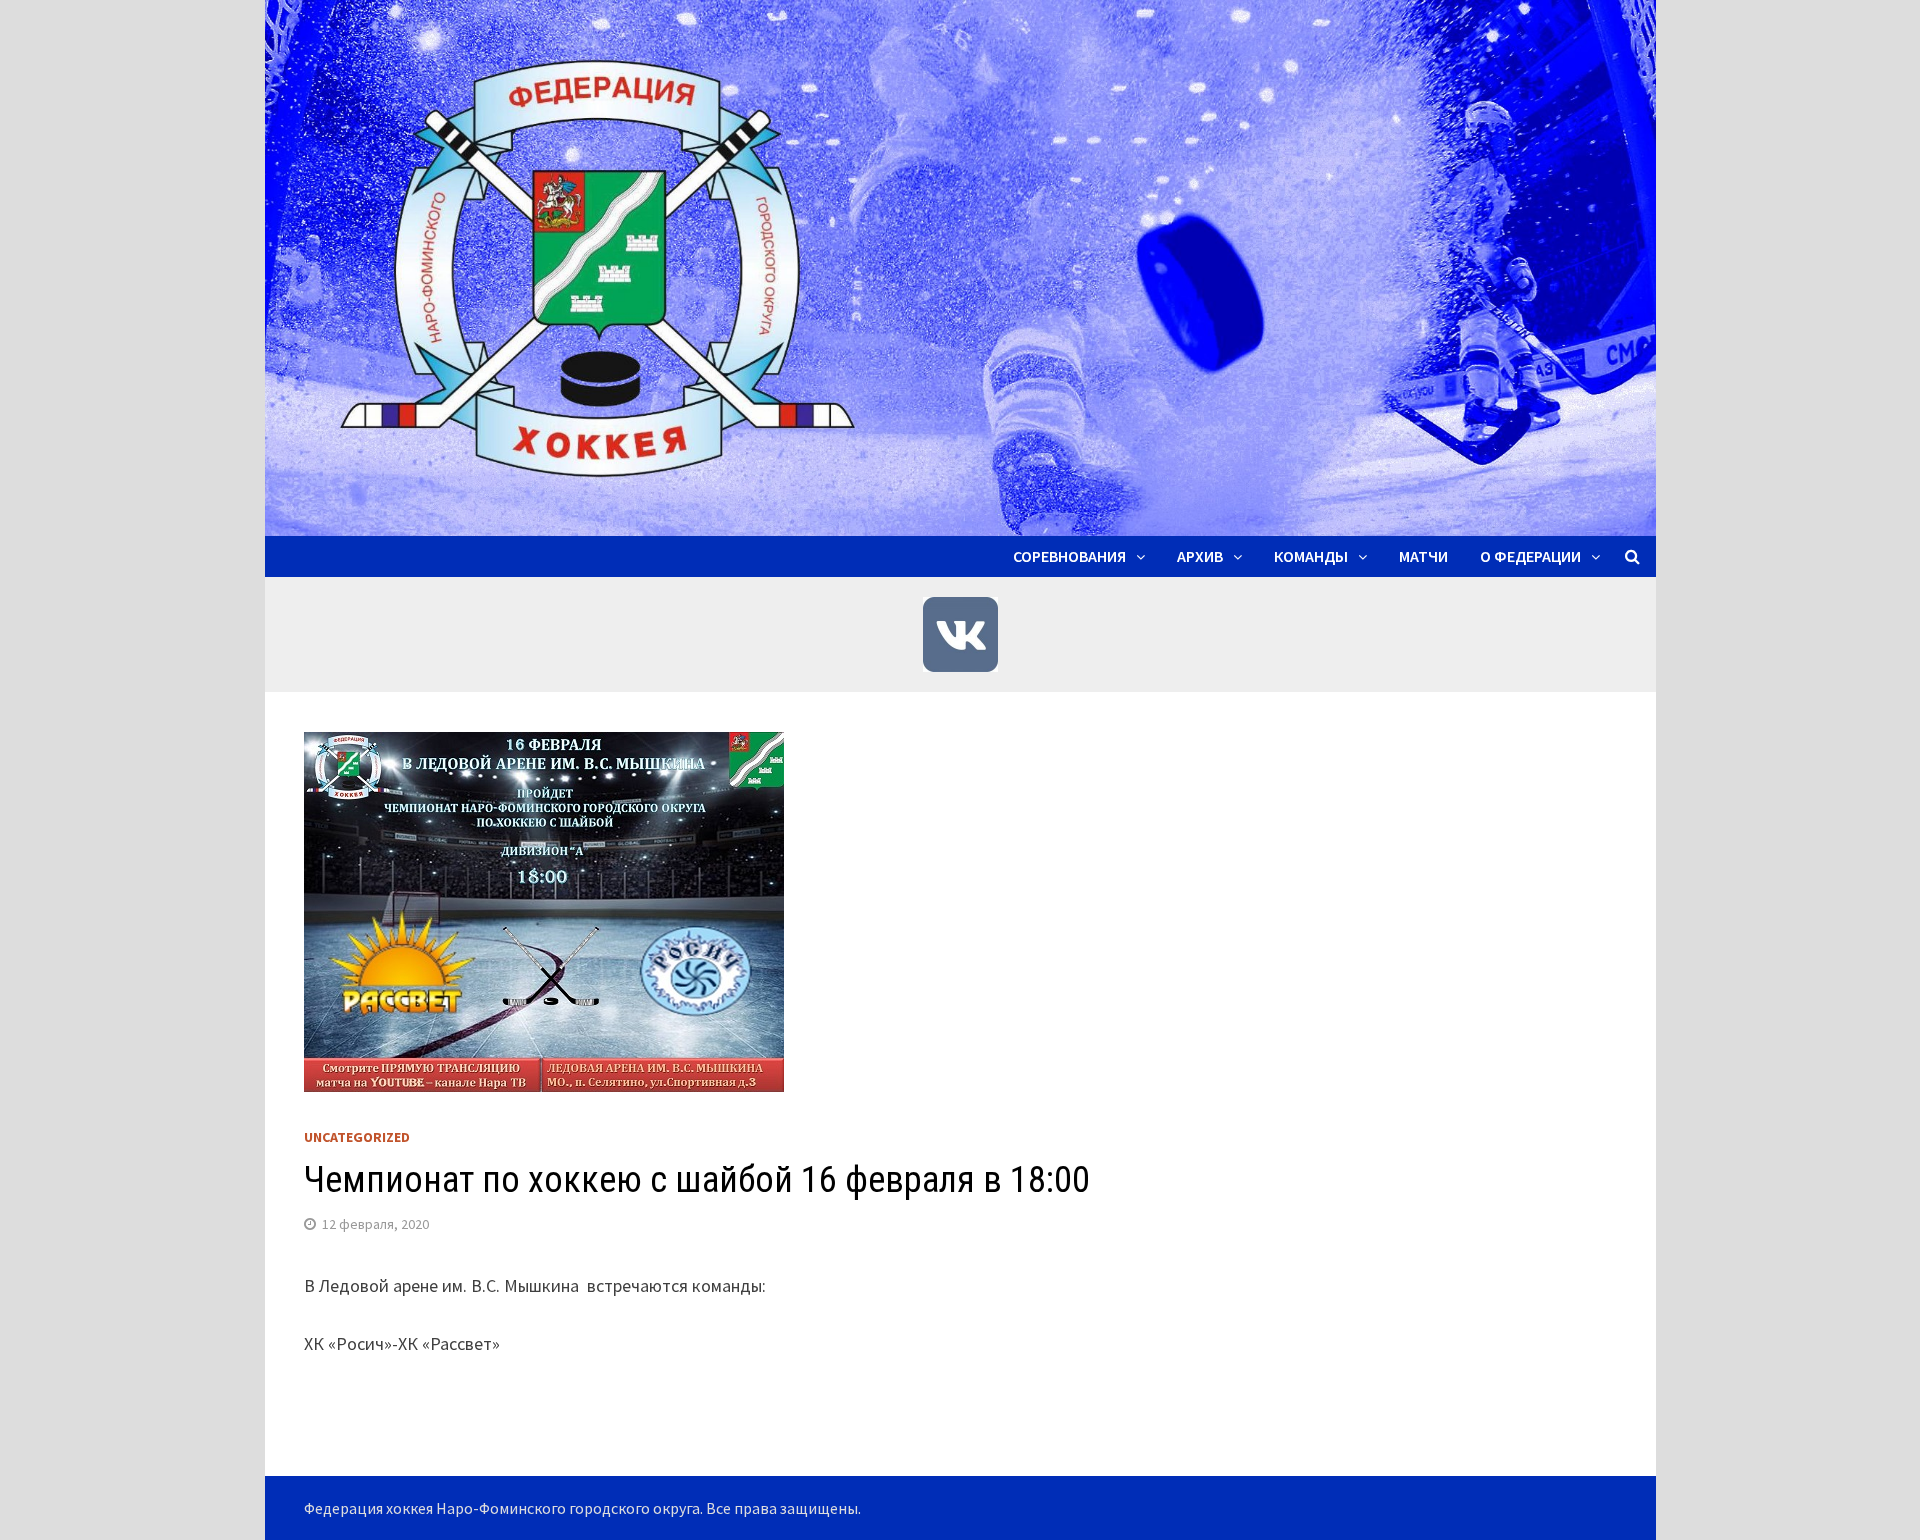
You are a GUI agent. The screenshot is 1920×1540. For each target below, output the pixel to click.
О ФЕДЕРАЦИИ (1530, 556)
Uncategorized (357, 1137)
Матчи (1423, 556)
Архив (1200, 556)
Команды (1311, 556)
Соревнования (1069, 556)
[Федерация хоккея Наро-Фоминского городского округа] (960, 265)
